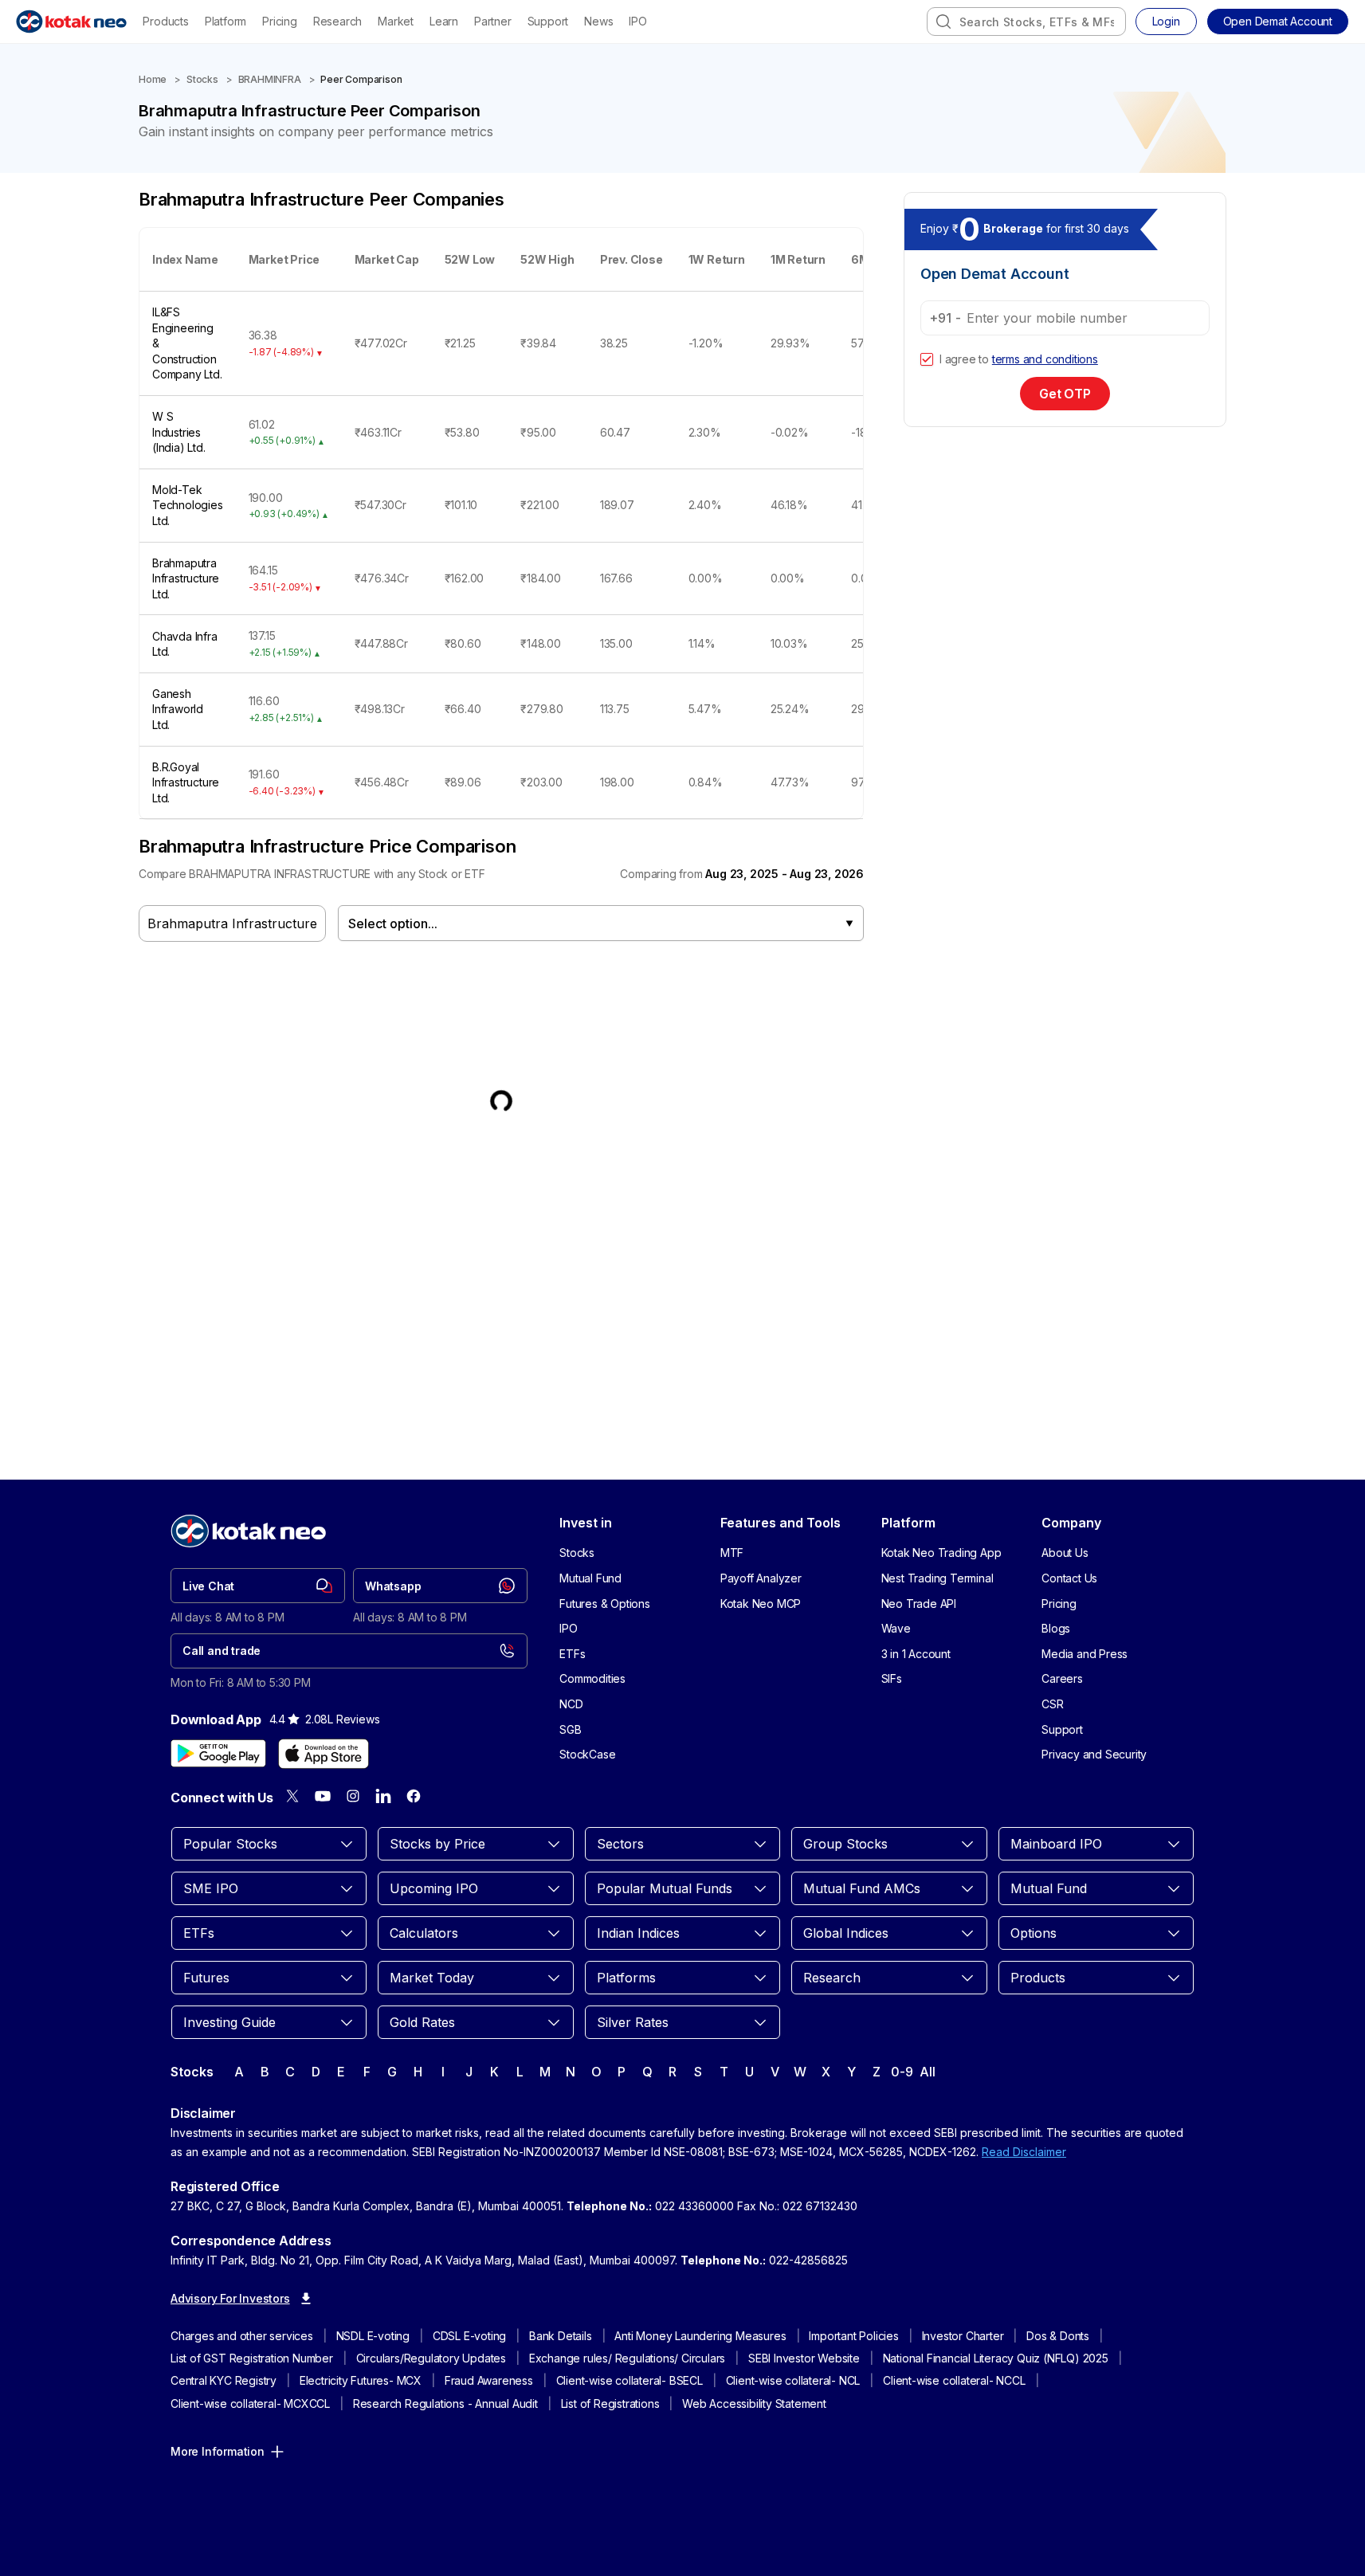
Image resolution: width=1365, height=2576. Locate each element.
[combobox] (1026, 22)
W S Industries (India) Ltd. (179, 432)
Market (396, 21)
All (927, 2072)
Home (153, 79)
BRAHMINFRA (270, 79)
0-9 (902, 2072)
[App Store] (324, 1754)
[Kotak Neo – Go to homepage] (71, 22)
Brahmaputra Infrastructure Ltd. (186, 578)
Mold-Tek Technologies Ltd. (188, 505)
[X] (292, 1796)
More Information (218, 2451)
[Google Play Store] (218, 1754)
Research (337, 21)
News (598, 21)
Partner (493, 21)
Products (165, 21)
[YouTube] (323, 1796)
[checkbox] (927, 359)
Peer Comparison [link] (361, 79)
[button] (1278, 22)
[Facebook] (414, 1796)
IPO (637, 21)
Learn (444, 21)
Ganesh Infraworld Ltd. (178, 709)
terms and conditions (1045, 359)
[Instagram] (353, 1796)
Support (548, 21)
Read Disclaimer (1024, 2152)
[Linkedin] (383, 1796)
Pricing (280, 21)
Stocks (202, 79)
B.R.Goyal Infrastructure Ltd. (186, 782)
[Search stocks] (943, 22)
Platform (226, 21)
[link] (258, 1586)
